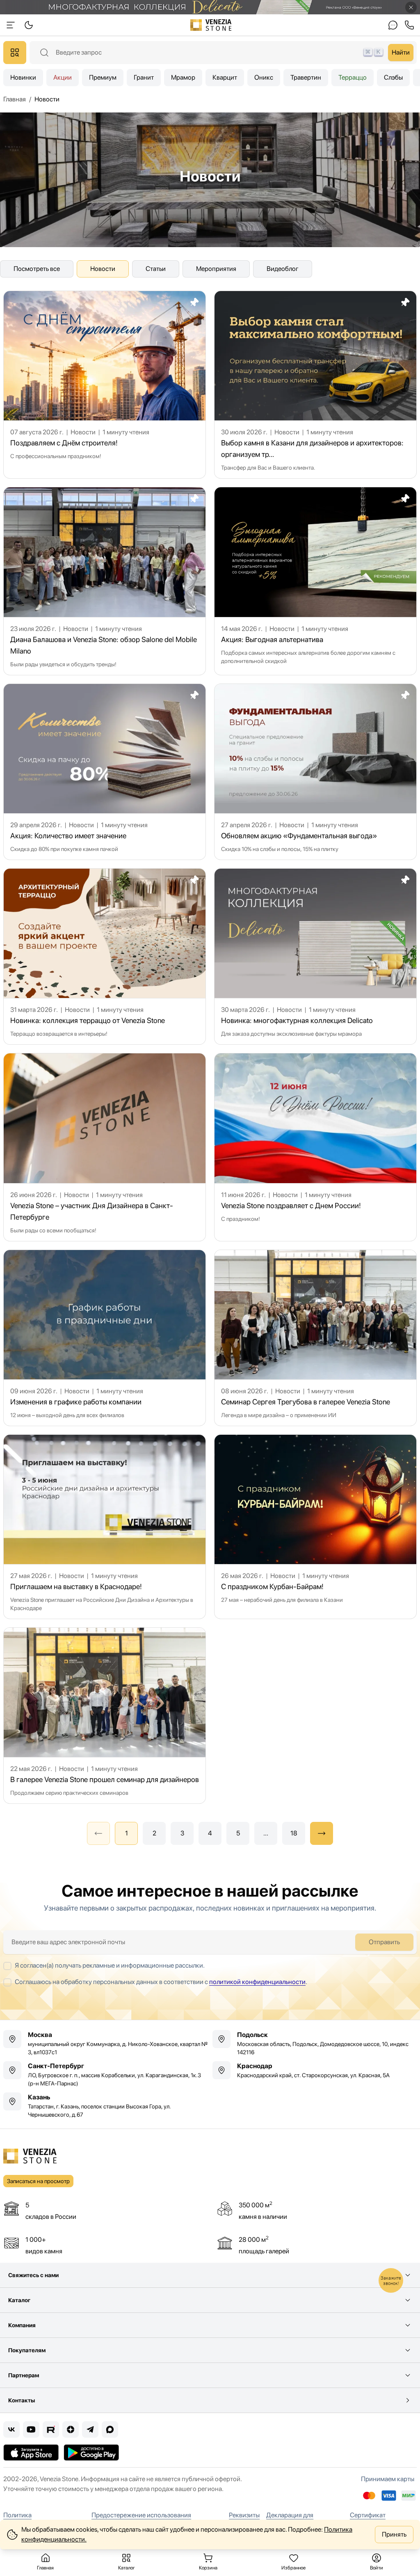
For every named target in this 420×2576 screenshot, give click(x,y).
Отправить (384, 1942)
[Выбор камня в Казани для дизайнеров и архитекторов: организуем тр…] (315, 385)
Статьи (156, 269)
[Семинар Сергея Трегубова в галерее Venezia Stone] (315, 1338)
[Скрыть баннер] (411, 7)
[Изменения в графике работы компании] (105, 1338)
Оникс (264, 77)
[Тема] (11, 25)
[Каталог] (15, 53)
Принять (394, 2534)
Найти (401, 52)
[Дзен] (71, 2429)
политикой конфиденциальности (257, 1982)
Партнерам (24, 2375)
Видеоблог (283, 269)
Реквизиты (244, 2515)
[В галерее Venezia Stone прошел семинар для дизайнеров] (105, 1716)
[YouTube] (31, 2429)
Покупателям (27, 2350)
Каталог (19, 2300)
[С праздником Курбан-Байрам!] (315, 1527)
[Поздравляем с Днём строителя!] (105, 385)
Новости (103, 269)
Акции (63, 77)
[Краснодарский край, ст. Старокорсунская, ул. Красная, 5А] (315, 2070)
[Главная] (211, 25)
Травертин (306, 77)
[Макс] (110, 2429)
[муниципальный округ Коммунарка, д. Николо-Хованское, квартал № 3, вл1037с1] (105, 2043)
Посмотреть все (37, 269)
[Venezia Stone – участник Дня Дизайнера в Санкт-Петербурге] (105, 1147)
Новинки (23, 77)
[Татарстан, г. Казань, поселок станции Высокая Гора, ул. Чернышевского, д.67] (105, 2106)
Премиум (103, 77)
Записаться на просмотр (38, 2181)
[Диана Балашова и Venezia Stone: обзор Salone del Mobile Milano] (105, 581)
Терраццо (353, 77)
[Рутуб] (51, 2429)
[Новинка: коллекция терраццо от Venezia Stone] (105, 957)
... (266, 1833)
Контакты (22, 2400)
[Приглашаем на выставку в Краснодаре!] (105, 1527)
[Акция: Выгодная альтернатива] (315, 581)
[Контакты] (393, 25)
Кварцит (225, 77)
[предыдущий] (98, 1833)
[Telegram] (90, 2429)
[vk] (11, 2429)
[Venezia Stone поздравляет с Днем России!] (315, 1147)
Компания (22, 2325)
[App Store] (31, 2452)
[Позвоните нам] (409, 25)
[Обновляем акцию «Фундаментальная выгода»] (315, 772)
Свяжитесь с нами (33, 2275)
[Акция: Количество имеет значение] (105, 772)
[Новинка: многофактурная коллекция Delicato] (315, 957)
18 (294, 1833)
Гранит (144, 77)
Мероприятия (216, 269)
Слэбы (393, 77)
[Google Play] (91, 2452)
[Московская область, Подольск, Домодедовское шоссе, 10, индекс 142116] (315, 2043)
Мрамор (183, 77)
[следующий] (322, 1833)
